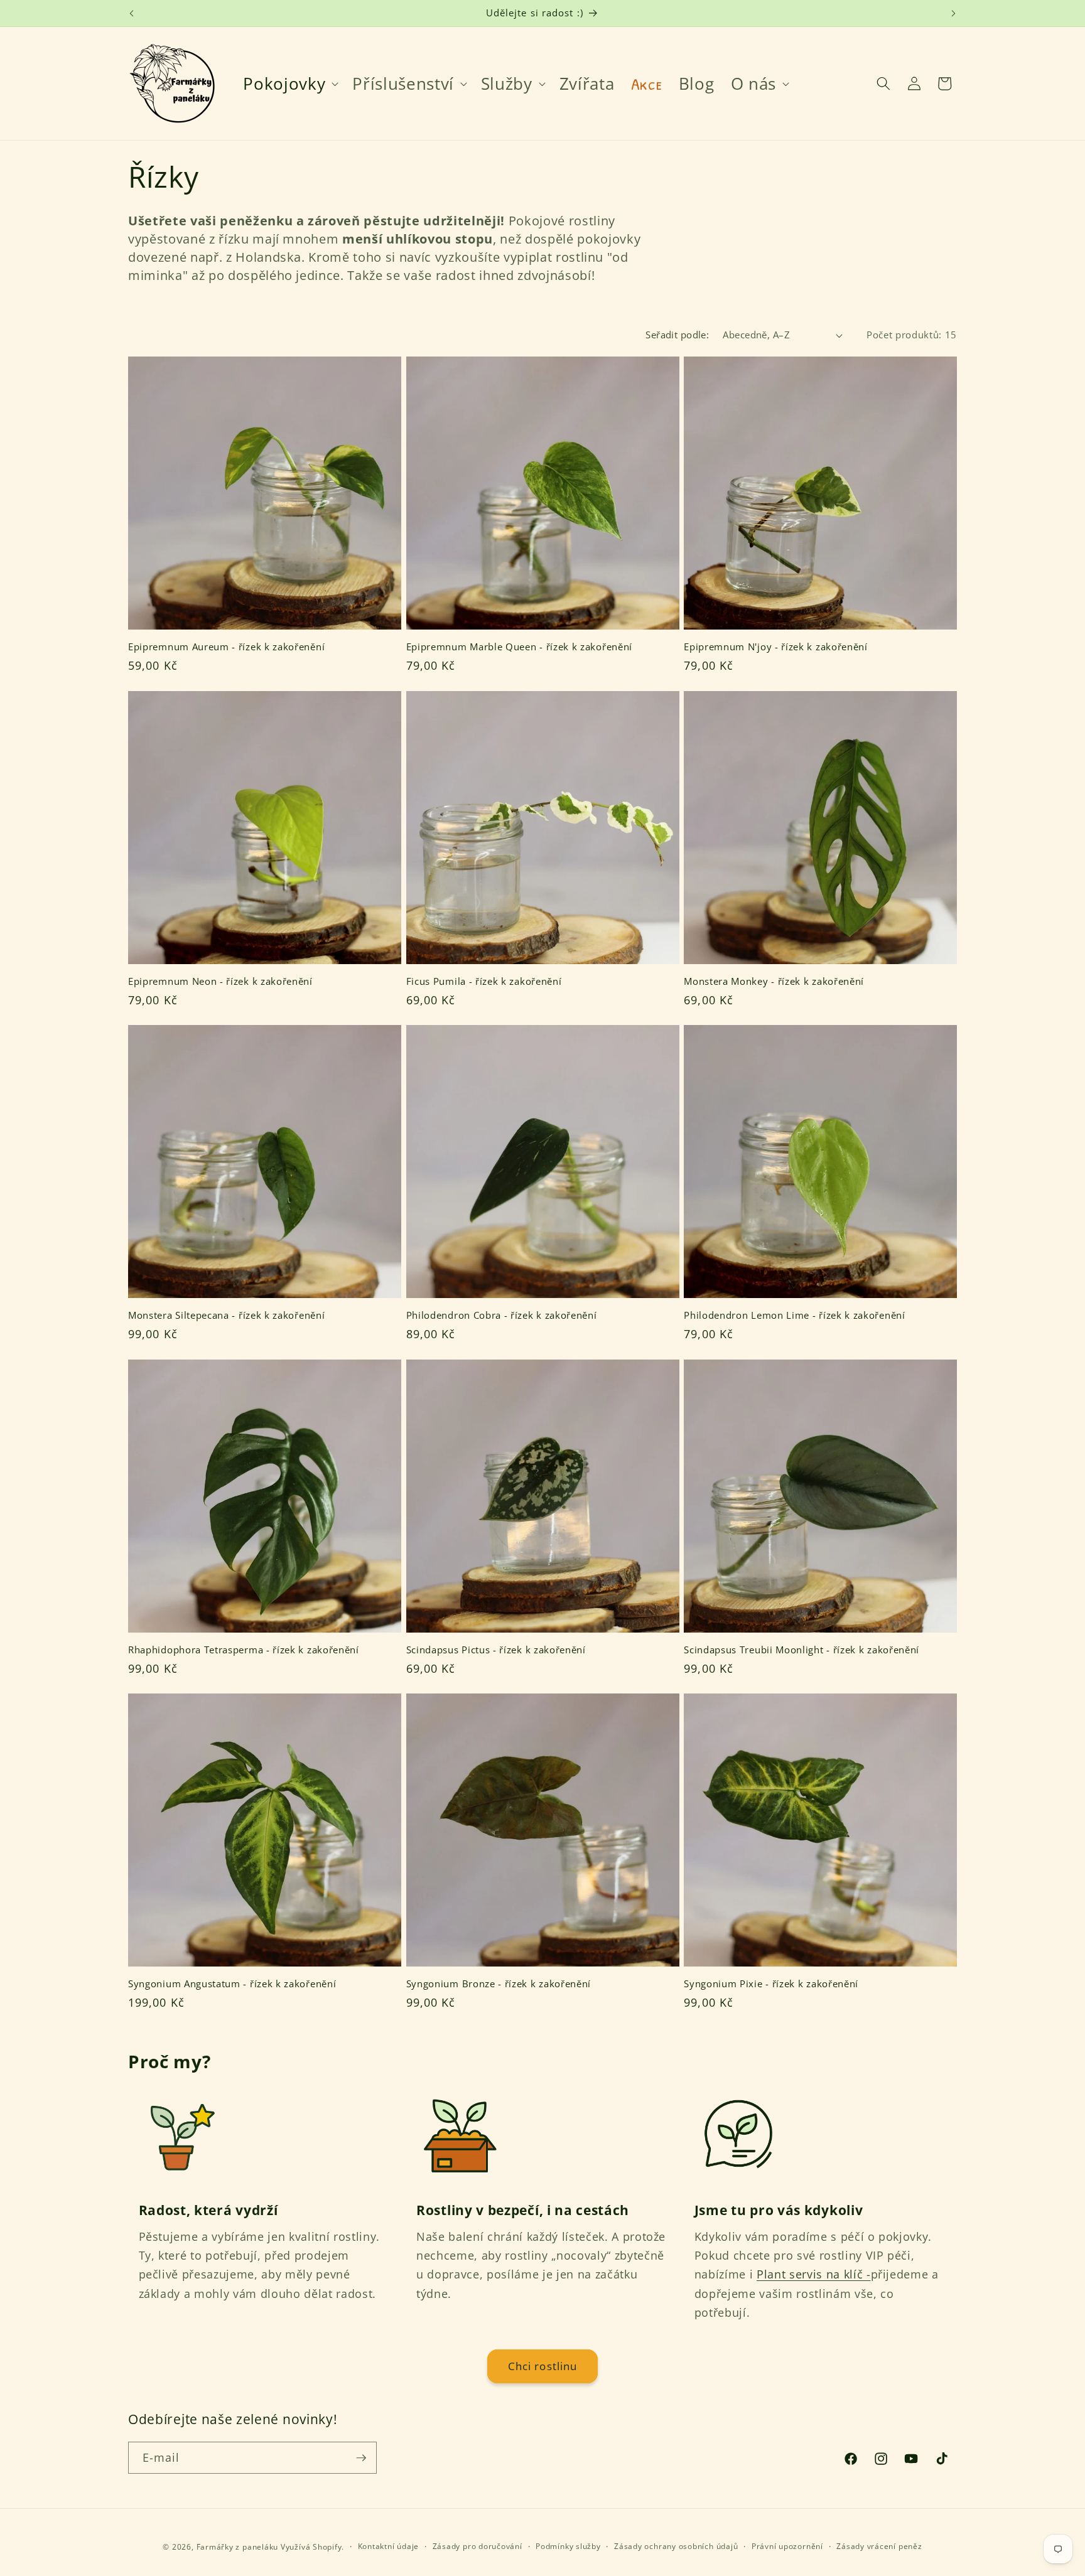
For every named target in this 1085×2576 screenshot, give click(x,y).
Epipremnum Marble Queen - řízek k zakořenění (519, 647)
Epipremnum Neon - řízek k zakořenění (220, 981)
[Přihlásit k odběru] (361, 2458)
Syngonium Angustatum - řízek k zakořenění (232, 1984)
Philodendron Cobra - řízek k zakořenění (502, 1315)
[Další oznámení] (954, 13)
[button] (289, 83)
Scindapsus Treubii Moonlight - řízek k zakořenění (802, 1650)
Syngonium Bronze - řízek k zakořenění (499, 1984)
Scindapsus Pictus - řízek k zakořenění (496, 1650)
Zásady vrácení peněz (879, 2546)
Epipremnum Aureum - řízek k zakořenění (226, 647)
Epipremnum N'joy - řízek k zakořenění (776, 647)
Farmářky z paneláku (238, 2547)
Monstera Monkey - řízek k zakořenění (774, 981)
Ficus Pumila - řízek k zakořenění (484, 981)
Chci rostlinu (542, 2366)
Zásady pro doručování (478, 2546)
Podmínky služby (568, 2546)
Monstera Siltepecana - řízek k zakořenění (226, 1315)
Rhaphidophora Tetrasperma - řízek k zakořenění (244, 1650)
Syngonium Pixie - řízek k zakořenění (771, 1984)
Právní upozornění (787, 2546)
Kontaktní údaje (389, 2546)
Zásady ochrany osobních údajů (676, 2546)
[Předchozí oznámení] (132, 13)
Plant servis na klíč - (814, 2274)
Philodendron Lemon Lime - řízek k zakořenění (794, 1315)
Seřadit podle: (677, 335)
